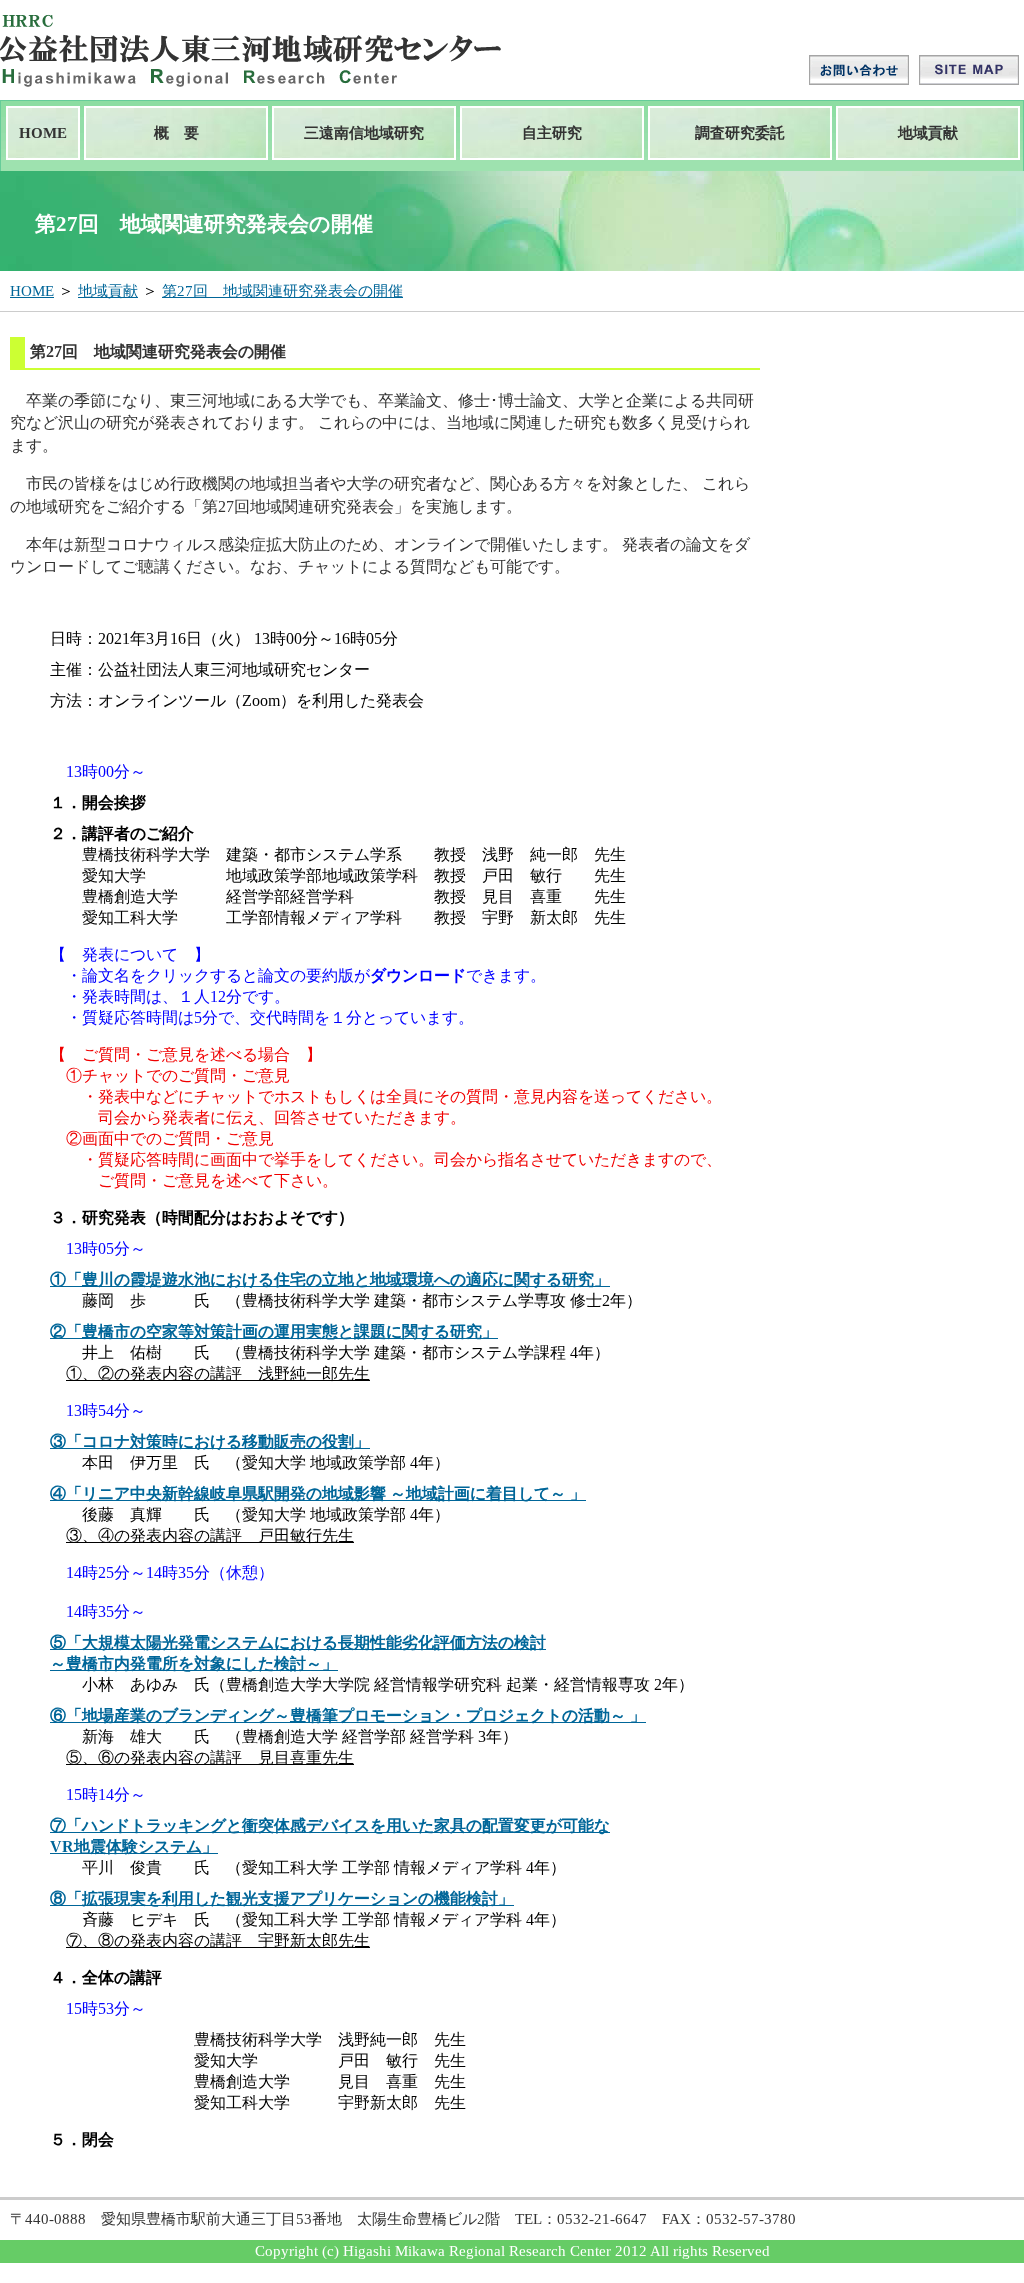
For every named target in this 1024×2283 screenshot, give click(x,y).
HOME (43, 133)
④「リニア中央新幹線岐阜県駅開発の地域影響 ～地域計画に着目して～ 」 (318, 1493)
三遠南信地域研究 (364, 133)
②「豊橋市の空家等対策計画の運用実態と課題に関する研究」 (274, 1331)
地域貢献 (928, 133)
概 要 (176, 133)
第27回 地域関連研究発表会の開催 (282, 291)
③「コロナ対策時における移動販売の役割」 (210, 1441)
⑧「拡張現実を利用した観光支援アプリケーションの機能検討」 (282, 1898)
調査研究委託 (740, 133)
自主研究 (552, 133)
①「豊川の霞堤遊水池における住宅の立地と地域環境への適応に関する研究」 (330, 1279)
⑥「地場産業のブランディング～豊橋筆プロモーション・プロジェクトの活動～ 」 (348, 1715)
